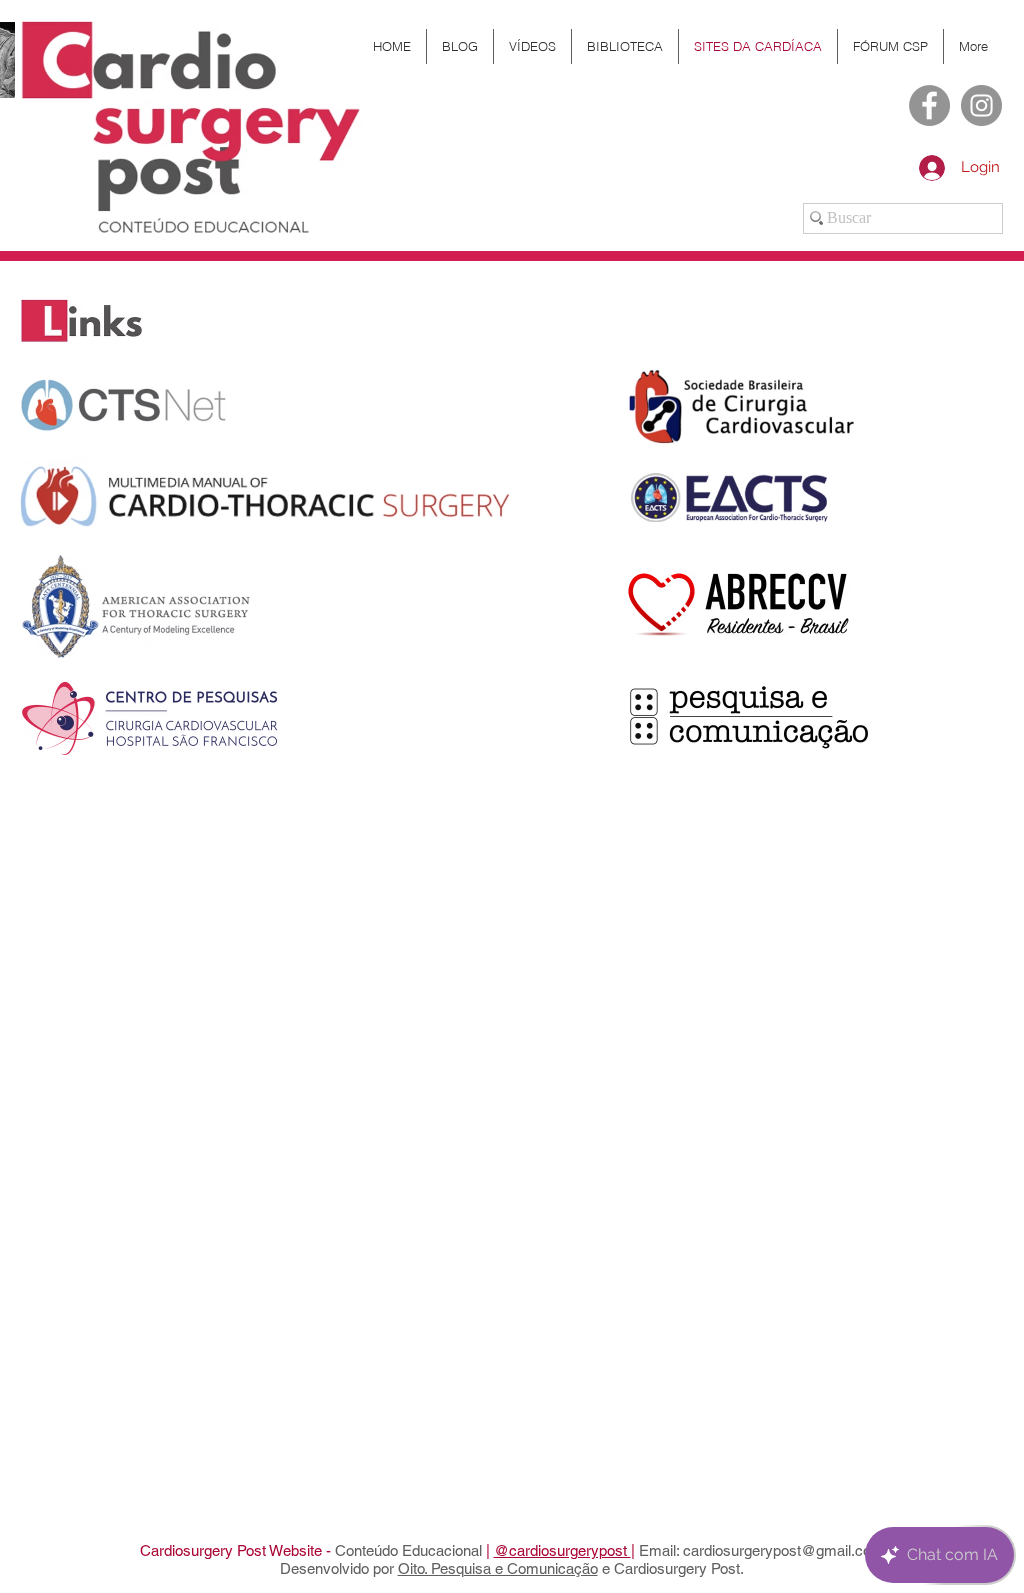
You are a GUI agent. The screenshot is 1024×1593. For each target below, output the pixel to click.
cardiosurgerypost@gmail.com (783, 1550)
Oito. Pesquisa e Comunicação (498, 1568)
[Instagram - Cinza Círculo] (981, 105)
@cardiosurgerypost (562, 1550)
